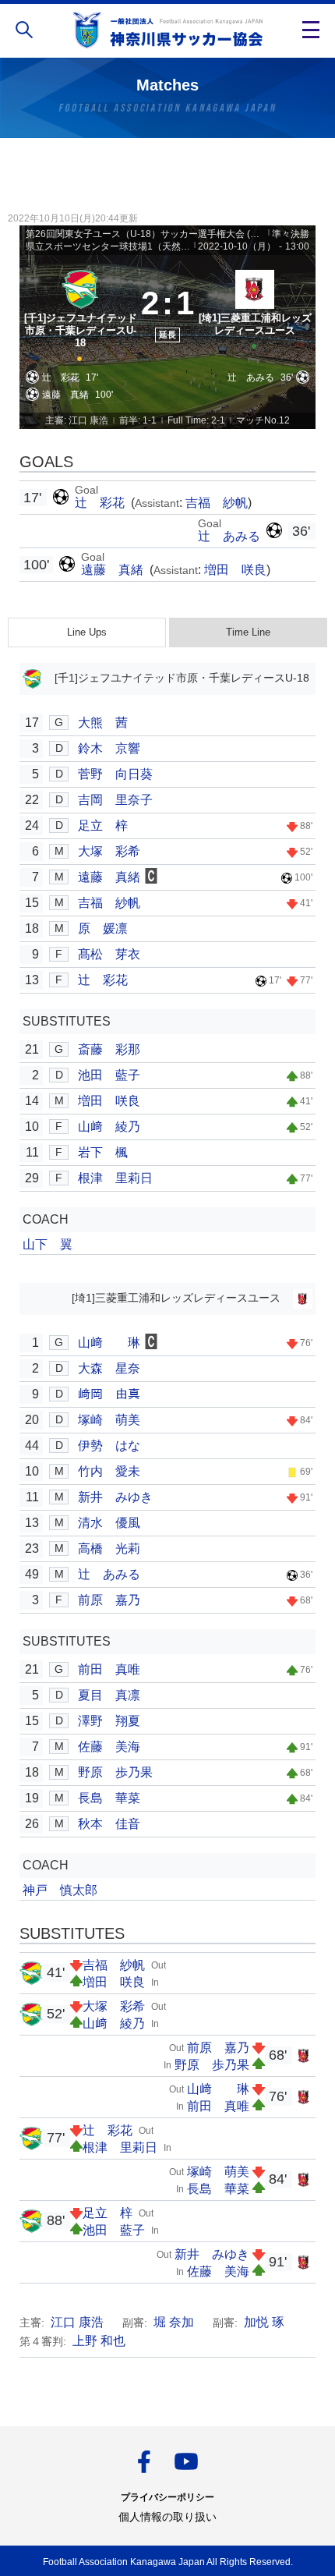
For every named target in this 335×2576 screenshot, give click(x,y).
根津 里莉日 (115, 1178)
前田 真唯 (109, 1669)
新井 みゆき (115, 1497)
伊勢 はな (109, 1446)
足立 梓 (103, 826)
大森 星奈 (109, 1368)
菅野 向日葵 (115, 774)
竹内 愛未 (109, 1471)
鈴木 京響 (109, 748)
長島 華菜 (109, 1798)
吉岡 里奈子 (115, 800)
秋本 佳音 (109, 1824)
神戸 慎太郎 (60, 1890)
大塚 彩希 (109, 851)
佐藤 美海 (109, 1747)
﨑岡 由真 (109, 1394)
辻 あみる (229, 536)
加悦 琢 (264, 2322)
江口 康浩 (77, 2322)
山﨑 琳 (109, 1343)
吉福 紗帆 (217, 503)
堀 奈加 (174, 2322)
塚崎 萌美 (109, 1420)
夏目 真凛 (109, 1695)
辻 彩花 (101, 503)
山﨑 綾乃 (109, 1127)
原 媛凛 (103, 928)
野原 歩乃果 (115, 1772)
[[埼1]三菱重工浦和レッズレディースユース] (255, 314)
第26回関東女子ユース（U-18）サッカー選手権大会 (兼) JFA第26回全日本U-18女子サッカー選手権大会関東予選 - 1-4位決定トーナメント (146, 234)
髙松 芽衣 (109, 954)
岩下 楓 (103, 1152)
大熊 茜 (103, 723)
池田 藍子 (109, 1075)
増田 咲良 (235, 570)
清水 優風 (109, 1523)
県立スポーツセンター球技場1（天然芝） (109, 246)
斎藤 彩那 (109, 1049)
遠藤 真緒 (114, 570)
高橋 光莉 (109, 1548)
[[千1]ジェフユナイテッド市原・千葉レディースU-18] (80, 314)
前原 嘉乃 (109, 1600)
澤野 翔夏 (109, 1721)
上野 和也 (99, 2341)
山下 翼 (48, 1244)
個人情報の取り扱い (167, 2517)
